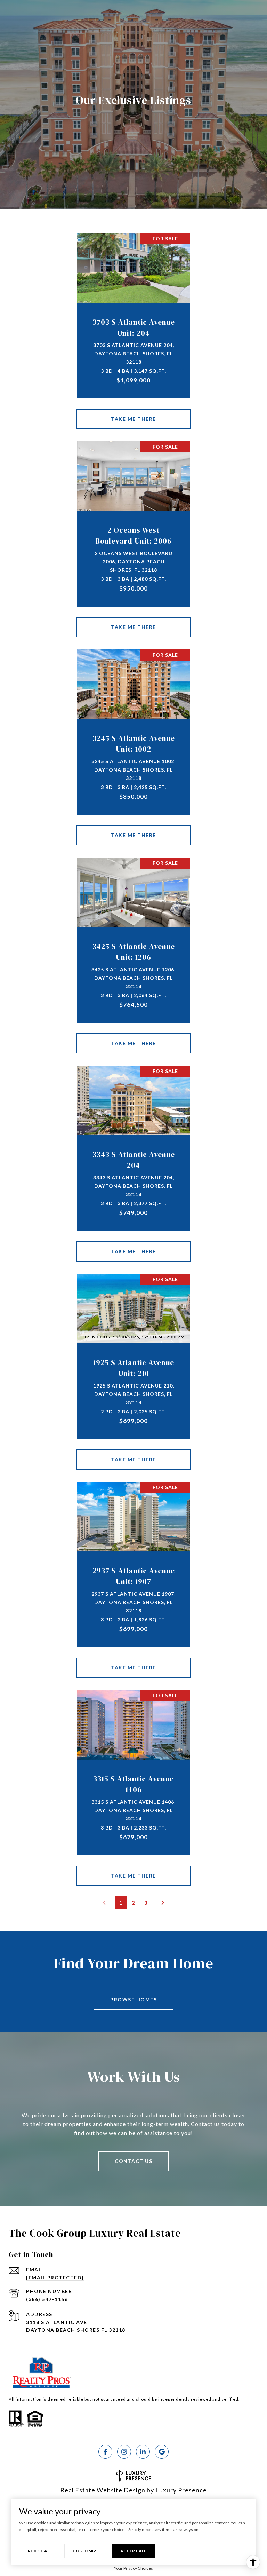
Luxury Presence (181, 2490)
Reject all (40, 2551)
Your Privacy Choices (133, 2568)
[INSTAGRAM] (124, 2452)
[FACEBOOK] (105, 2452)
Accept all (133, 2551)
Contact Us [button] (133, 2161)
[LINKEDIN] (143, 2452)
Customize (86, 2551)
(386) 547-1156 (47, 2299)
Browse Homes (133, 2000)
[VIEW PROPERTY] (134, 413)
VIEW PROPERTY (134, 419)
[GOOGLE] (162, 2452)
